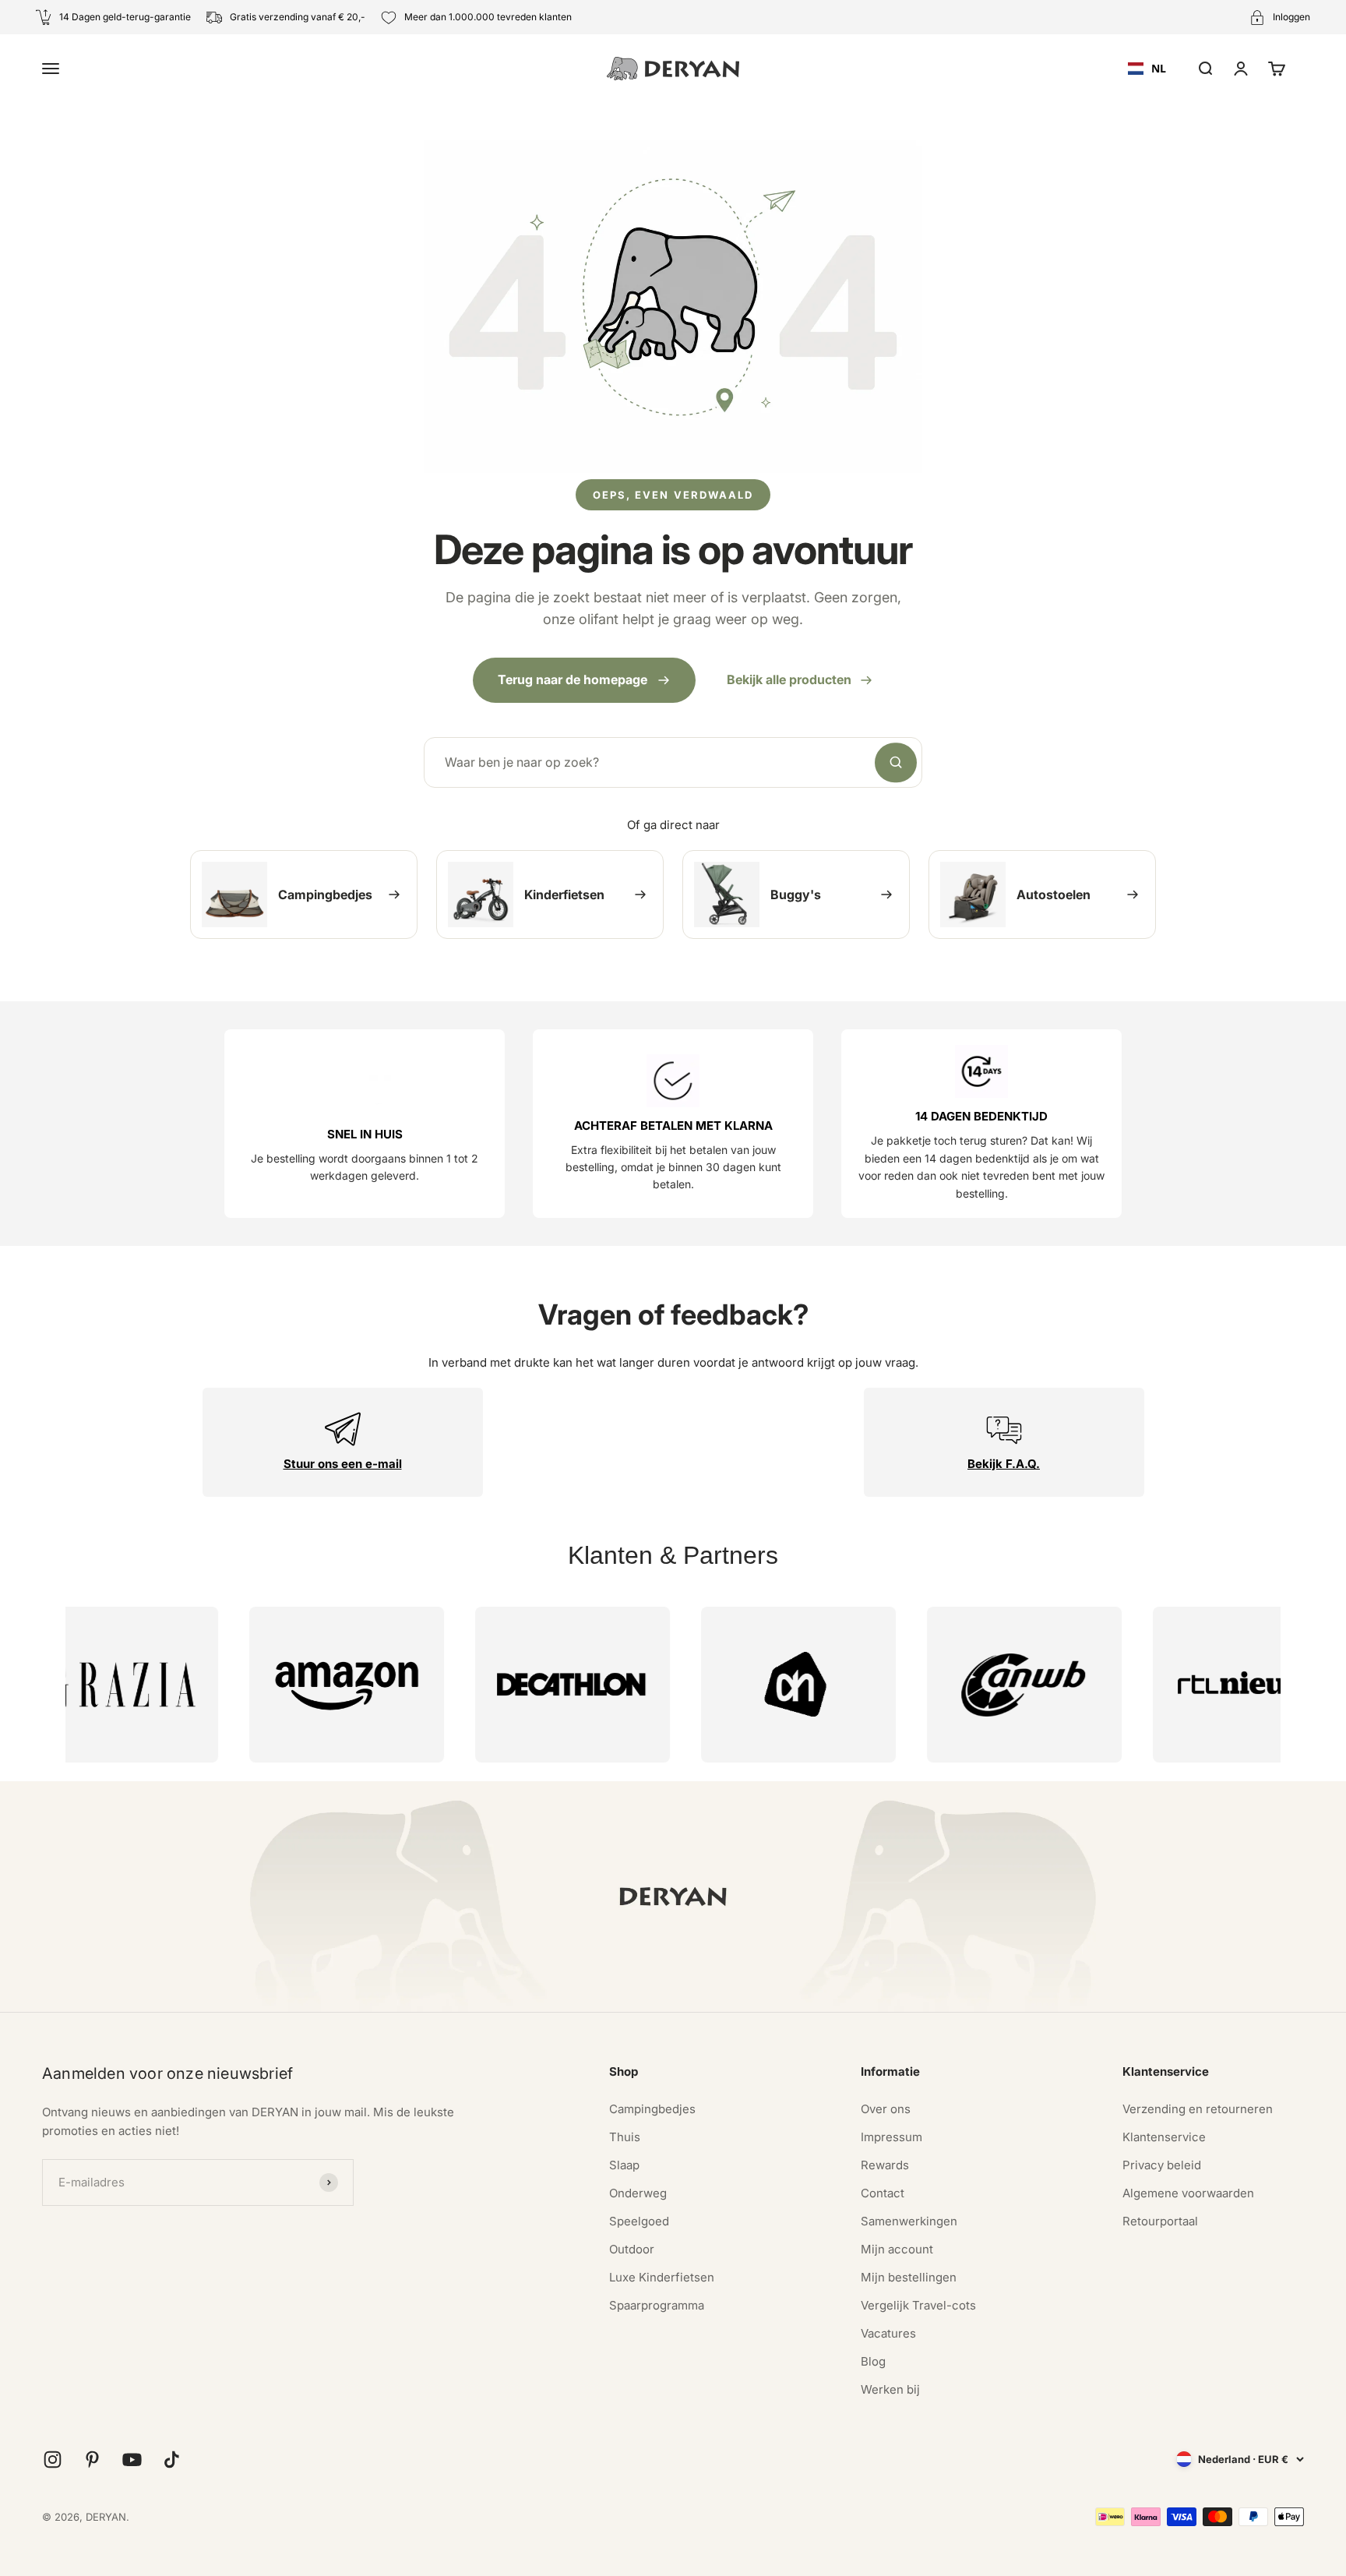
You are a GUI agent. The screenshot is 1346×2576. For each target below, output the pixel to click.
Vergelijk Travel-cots (918, 2305)
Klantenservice (1164, 2137)
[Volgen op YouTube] (132, 2460)
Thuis (625, 2137)
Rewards (885, 2165)
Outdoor (632, 2249)
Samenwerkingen (909, 2221)
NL (1159, 68)
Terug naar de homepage (573, 679)
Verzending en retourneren (1198, 2109)
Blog (873, 2361)
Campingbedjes (652, 2109)
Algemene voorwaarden (1188, 2193)
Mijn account (897, 2249)
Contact (883, 2193)
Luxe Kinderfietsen (662, 2277)
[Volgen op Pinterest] (92, 2460)
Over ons (886, 2109)
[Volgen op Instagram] (53, 2460)
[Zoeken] (896, 763)
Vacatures (888, 2333)
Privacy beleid (1162, 2165)
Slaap (624, 2165)
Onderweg (638, 2193)
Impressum (891, 2137)
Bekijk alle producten (789, 679)
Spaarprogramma (657, 2305)
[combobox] (1147, 69)
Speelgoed (639, 2221)
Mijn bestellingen (909, 2277)
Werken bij (890, 2389)
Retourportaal (1160, 2221)
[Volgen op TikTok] (172, 2460)
